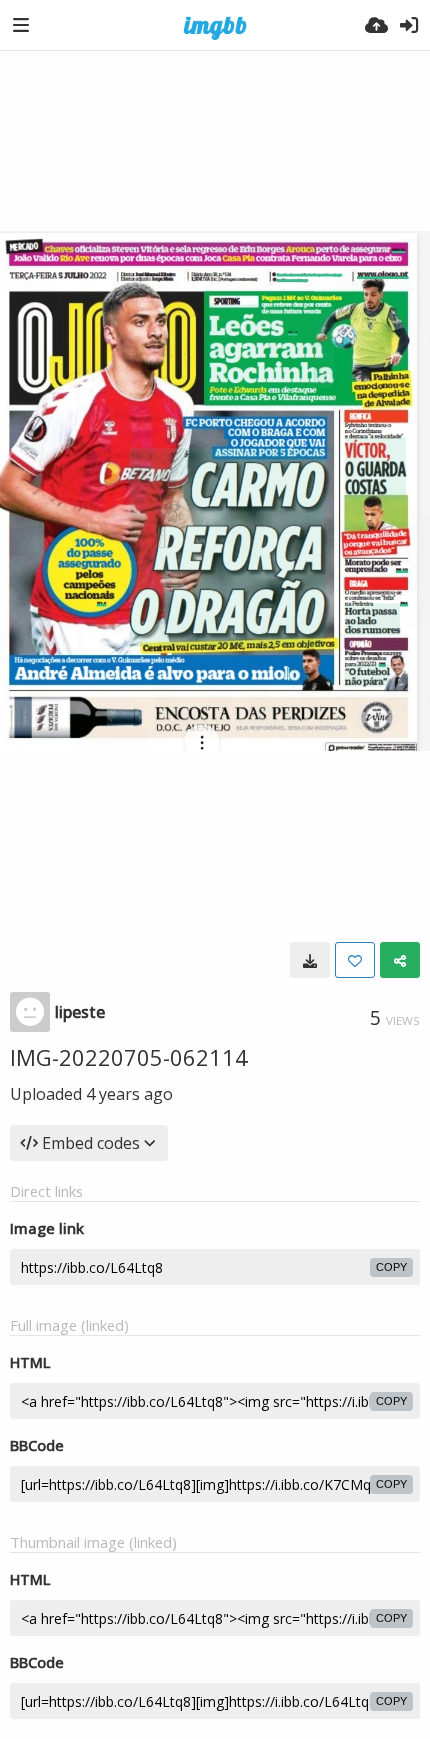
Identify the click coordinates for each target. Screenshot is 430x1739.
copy (391, 1267)
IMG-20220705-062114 (129, 1057)
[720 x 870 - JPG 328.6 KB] (310, 960)
